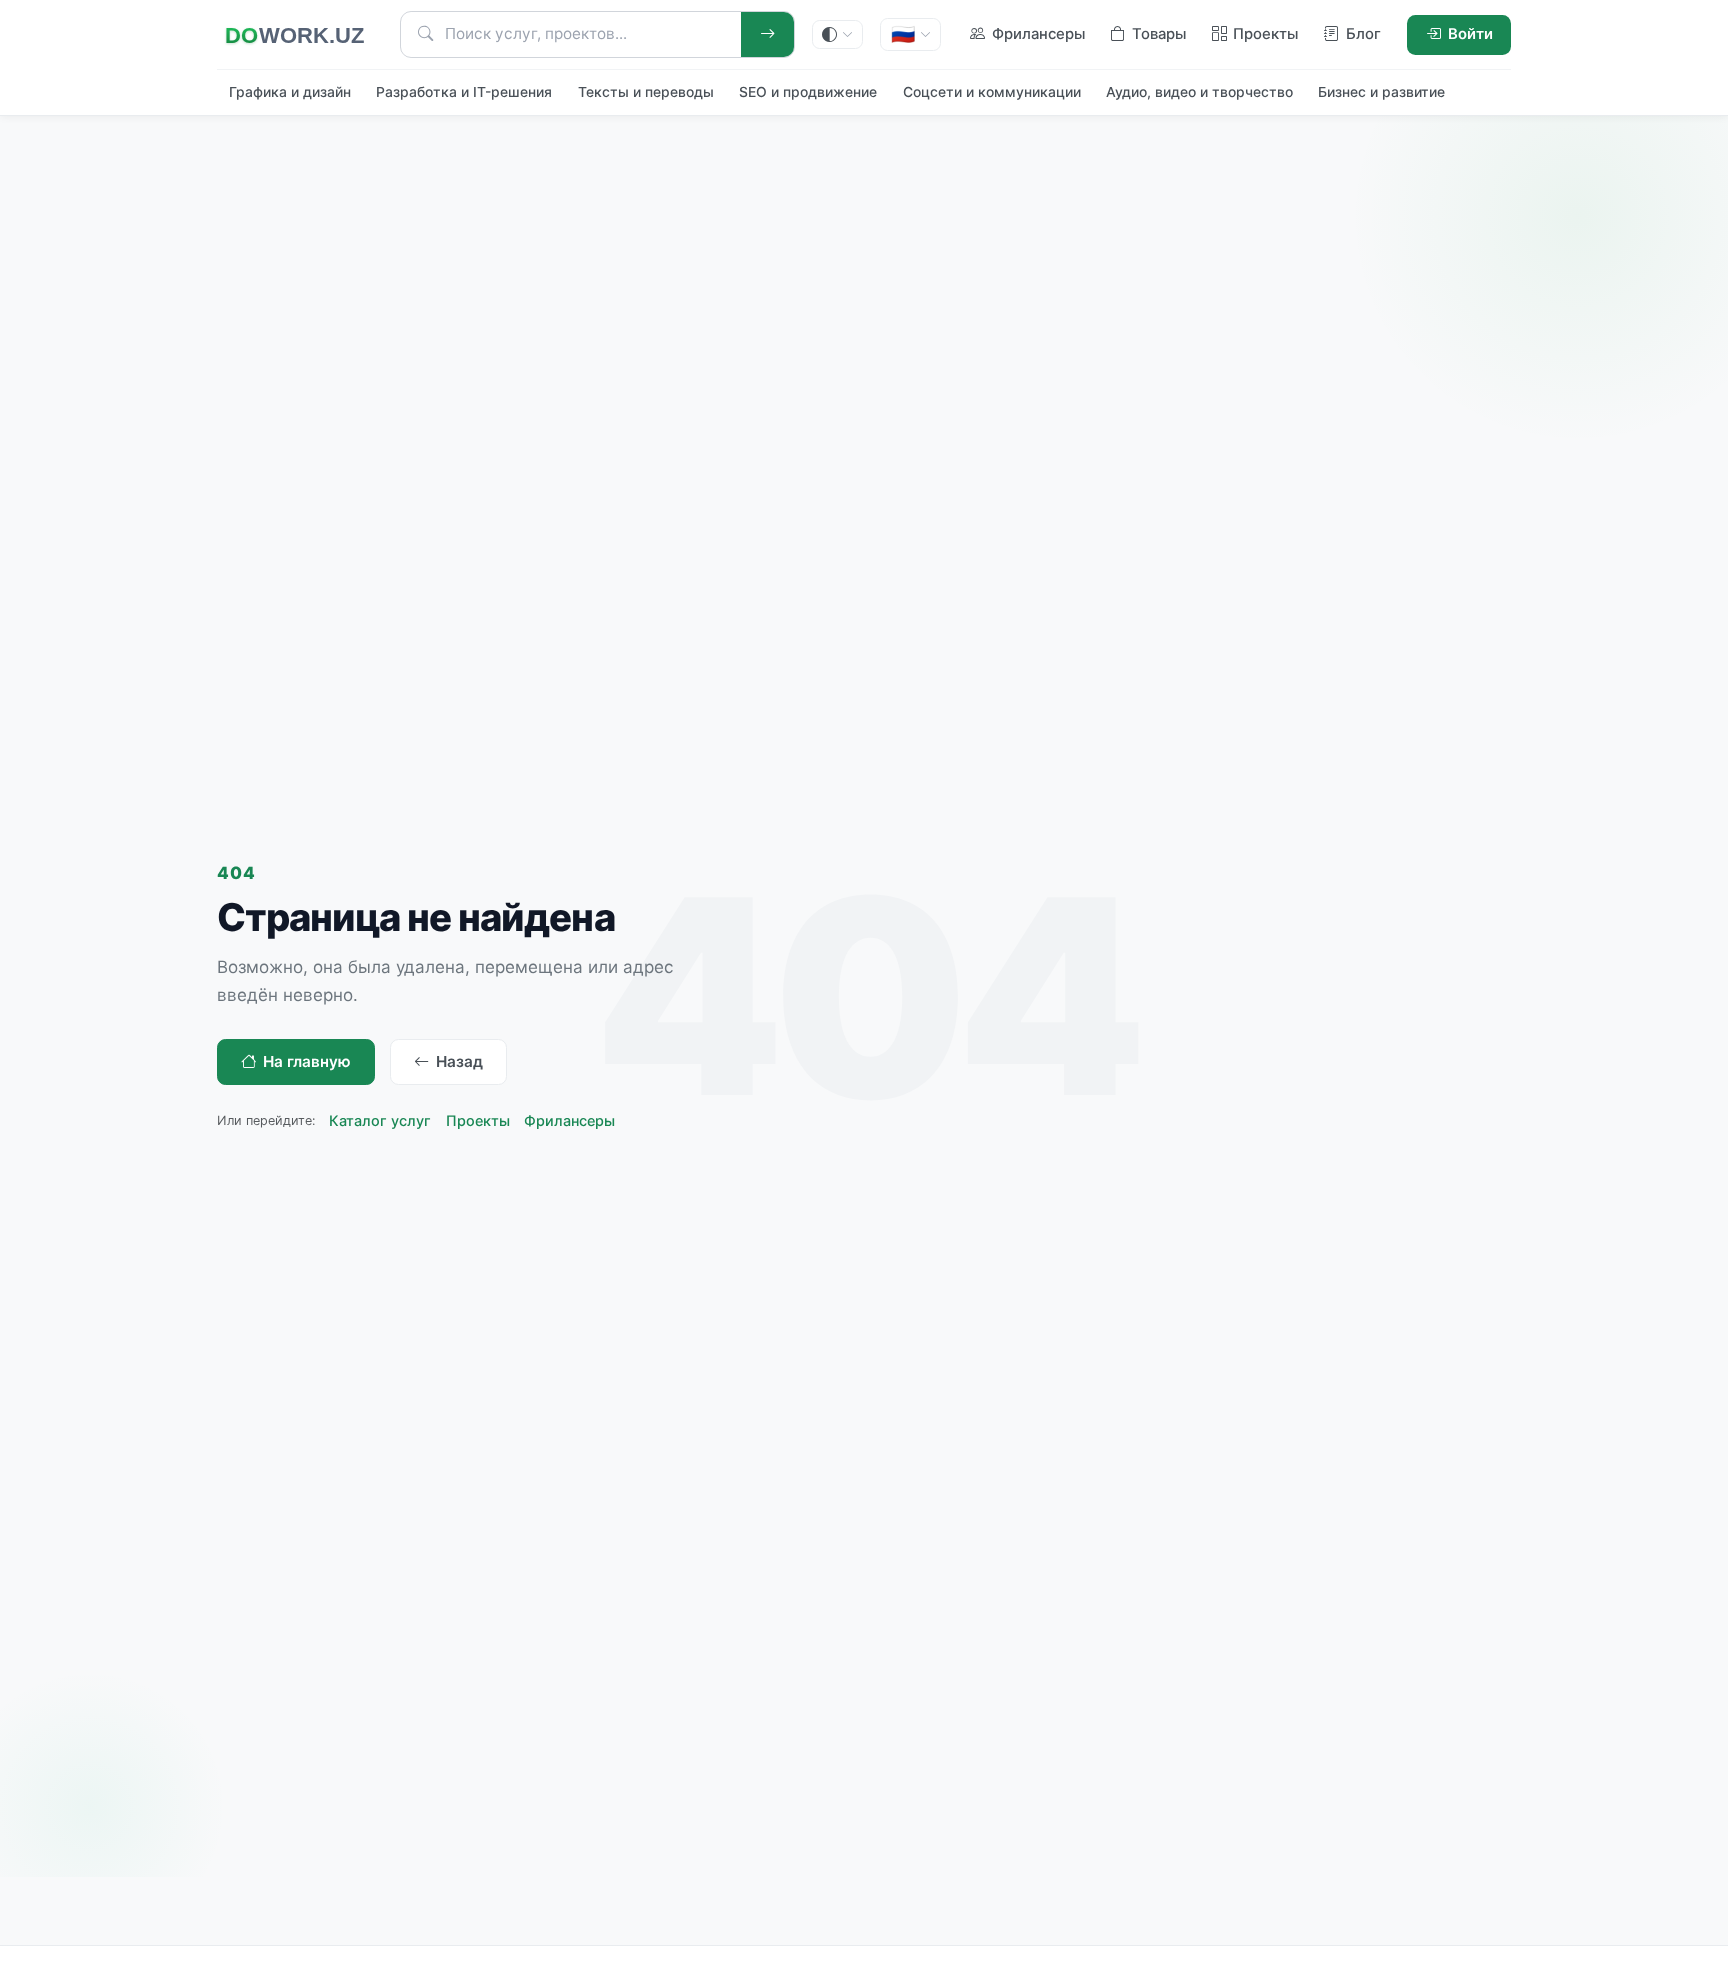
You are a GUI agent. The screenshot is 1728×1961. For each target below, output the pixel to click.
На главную (307, 1061)
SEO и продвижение (808, 91)
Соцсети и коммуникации (992, 91)
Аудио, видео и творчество (1199, 91)
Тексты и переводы (646, 91)
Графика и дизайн (290, 91)
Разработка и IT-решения (464, 91)
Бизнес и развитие (1381, 91)
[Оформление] (838, 34)
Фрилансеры (569, 1120)
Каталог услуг (380, 1120)
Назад (459, 1061)
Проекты (478, 1120)
